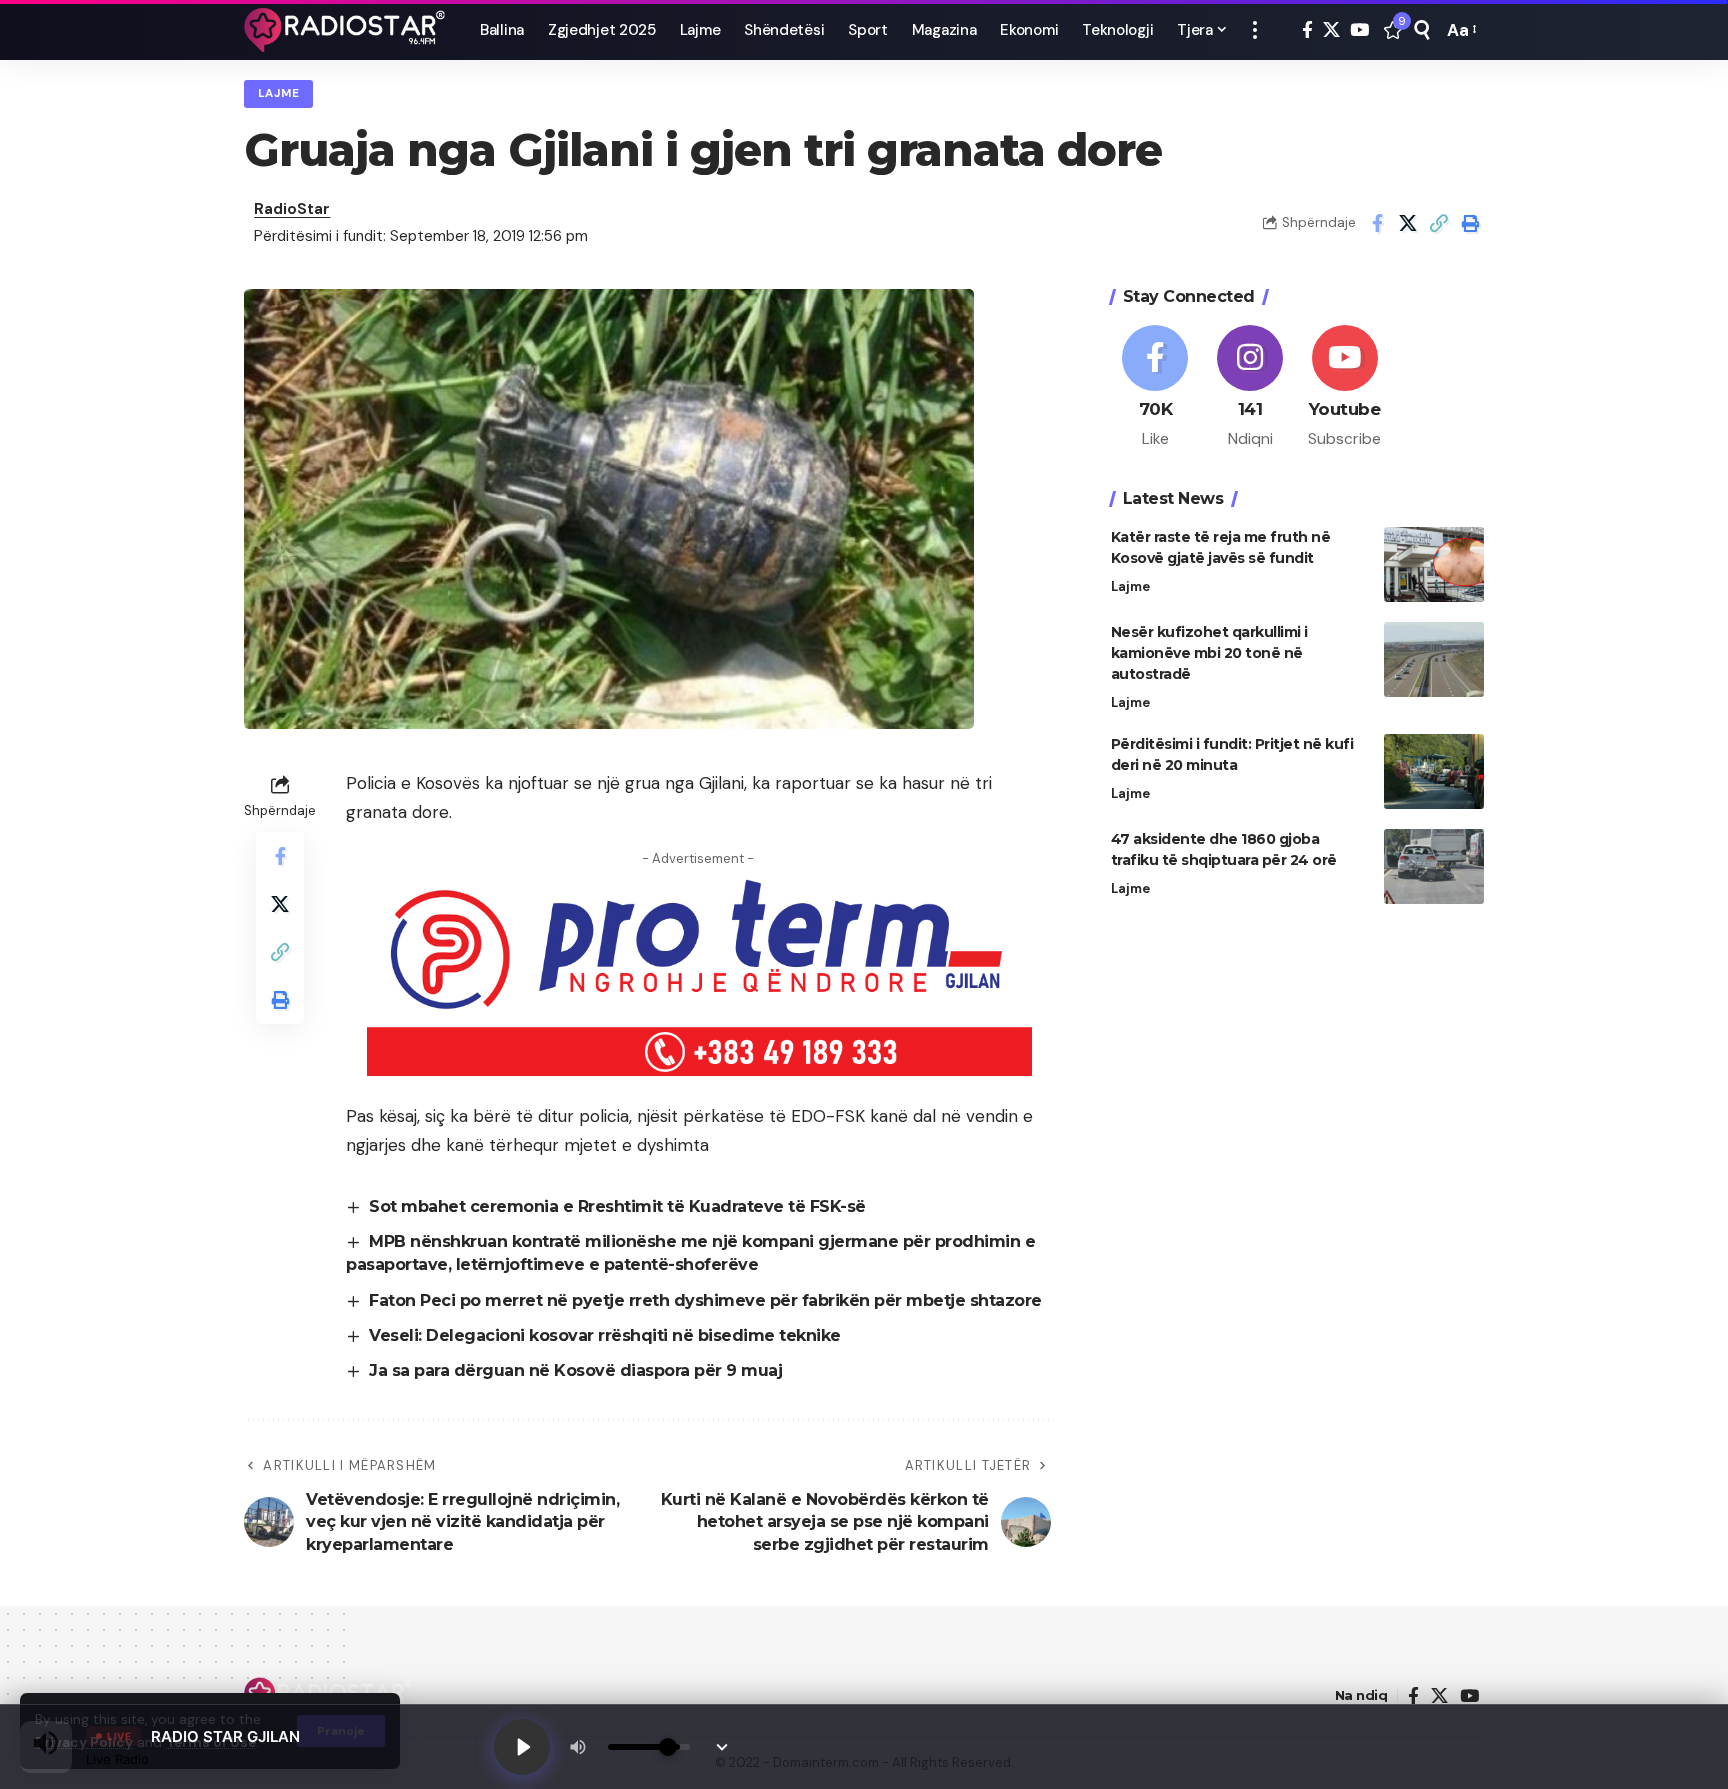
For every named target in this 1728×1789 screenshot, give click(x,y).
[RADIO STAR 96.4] (346, 30)
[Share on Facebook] (1377, 223)
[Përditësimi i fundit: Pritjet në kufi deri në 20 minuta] (1434, 771)
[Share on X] (1408, 223)
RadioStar (292, 209)
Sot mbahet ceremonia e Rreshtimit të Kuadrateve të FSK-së (617, 1225)
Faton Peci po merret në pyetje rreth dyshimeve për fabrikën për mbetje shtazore (705, 1319)
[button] (1255, 30)
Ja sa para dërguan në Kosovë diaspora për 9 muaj (575, 1390)
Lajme (279, 93)
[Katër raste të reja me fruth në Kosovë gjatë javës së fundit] (1434, 564)
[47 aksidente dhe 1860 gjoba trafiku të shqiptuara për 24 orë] (1434, 866)
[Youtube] (1345, 388)
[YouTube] (1359, 30)
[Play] (522, 1747)
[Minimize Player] (722, 1747)
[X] (1331, 30)
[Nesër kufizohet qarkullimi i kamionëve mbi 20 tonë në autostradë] (1434, 659)
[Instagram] (1250, 388)
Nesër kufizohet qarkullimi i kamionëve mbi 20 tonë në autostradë (1209, 653)
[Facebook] (1307, 30)
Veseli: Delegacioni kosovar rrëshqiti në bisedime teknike (605, 1354)
